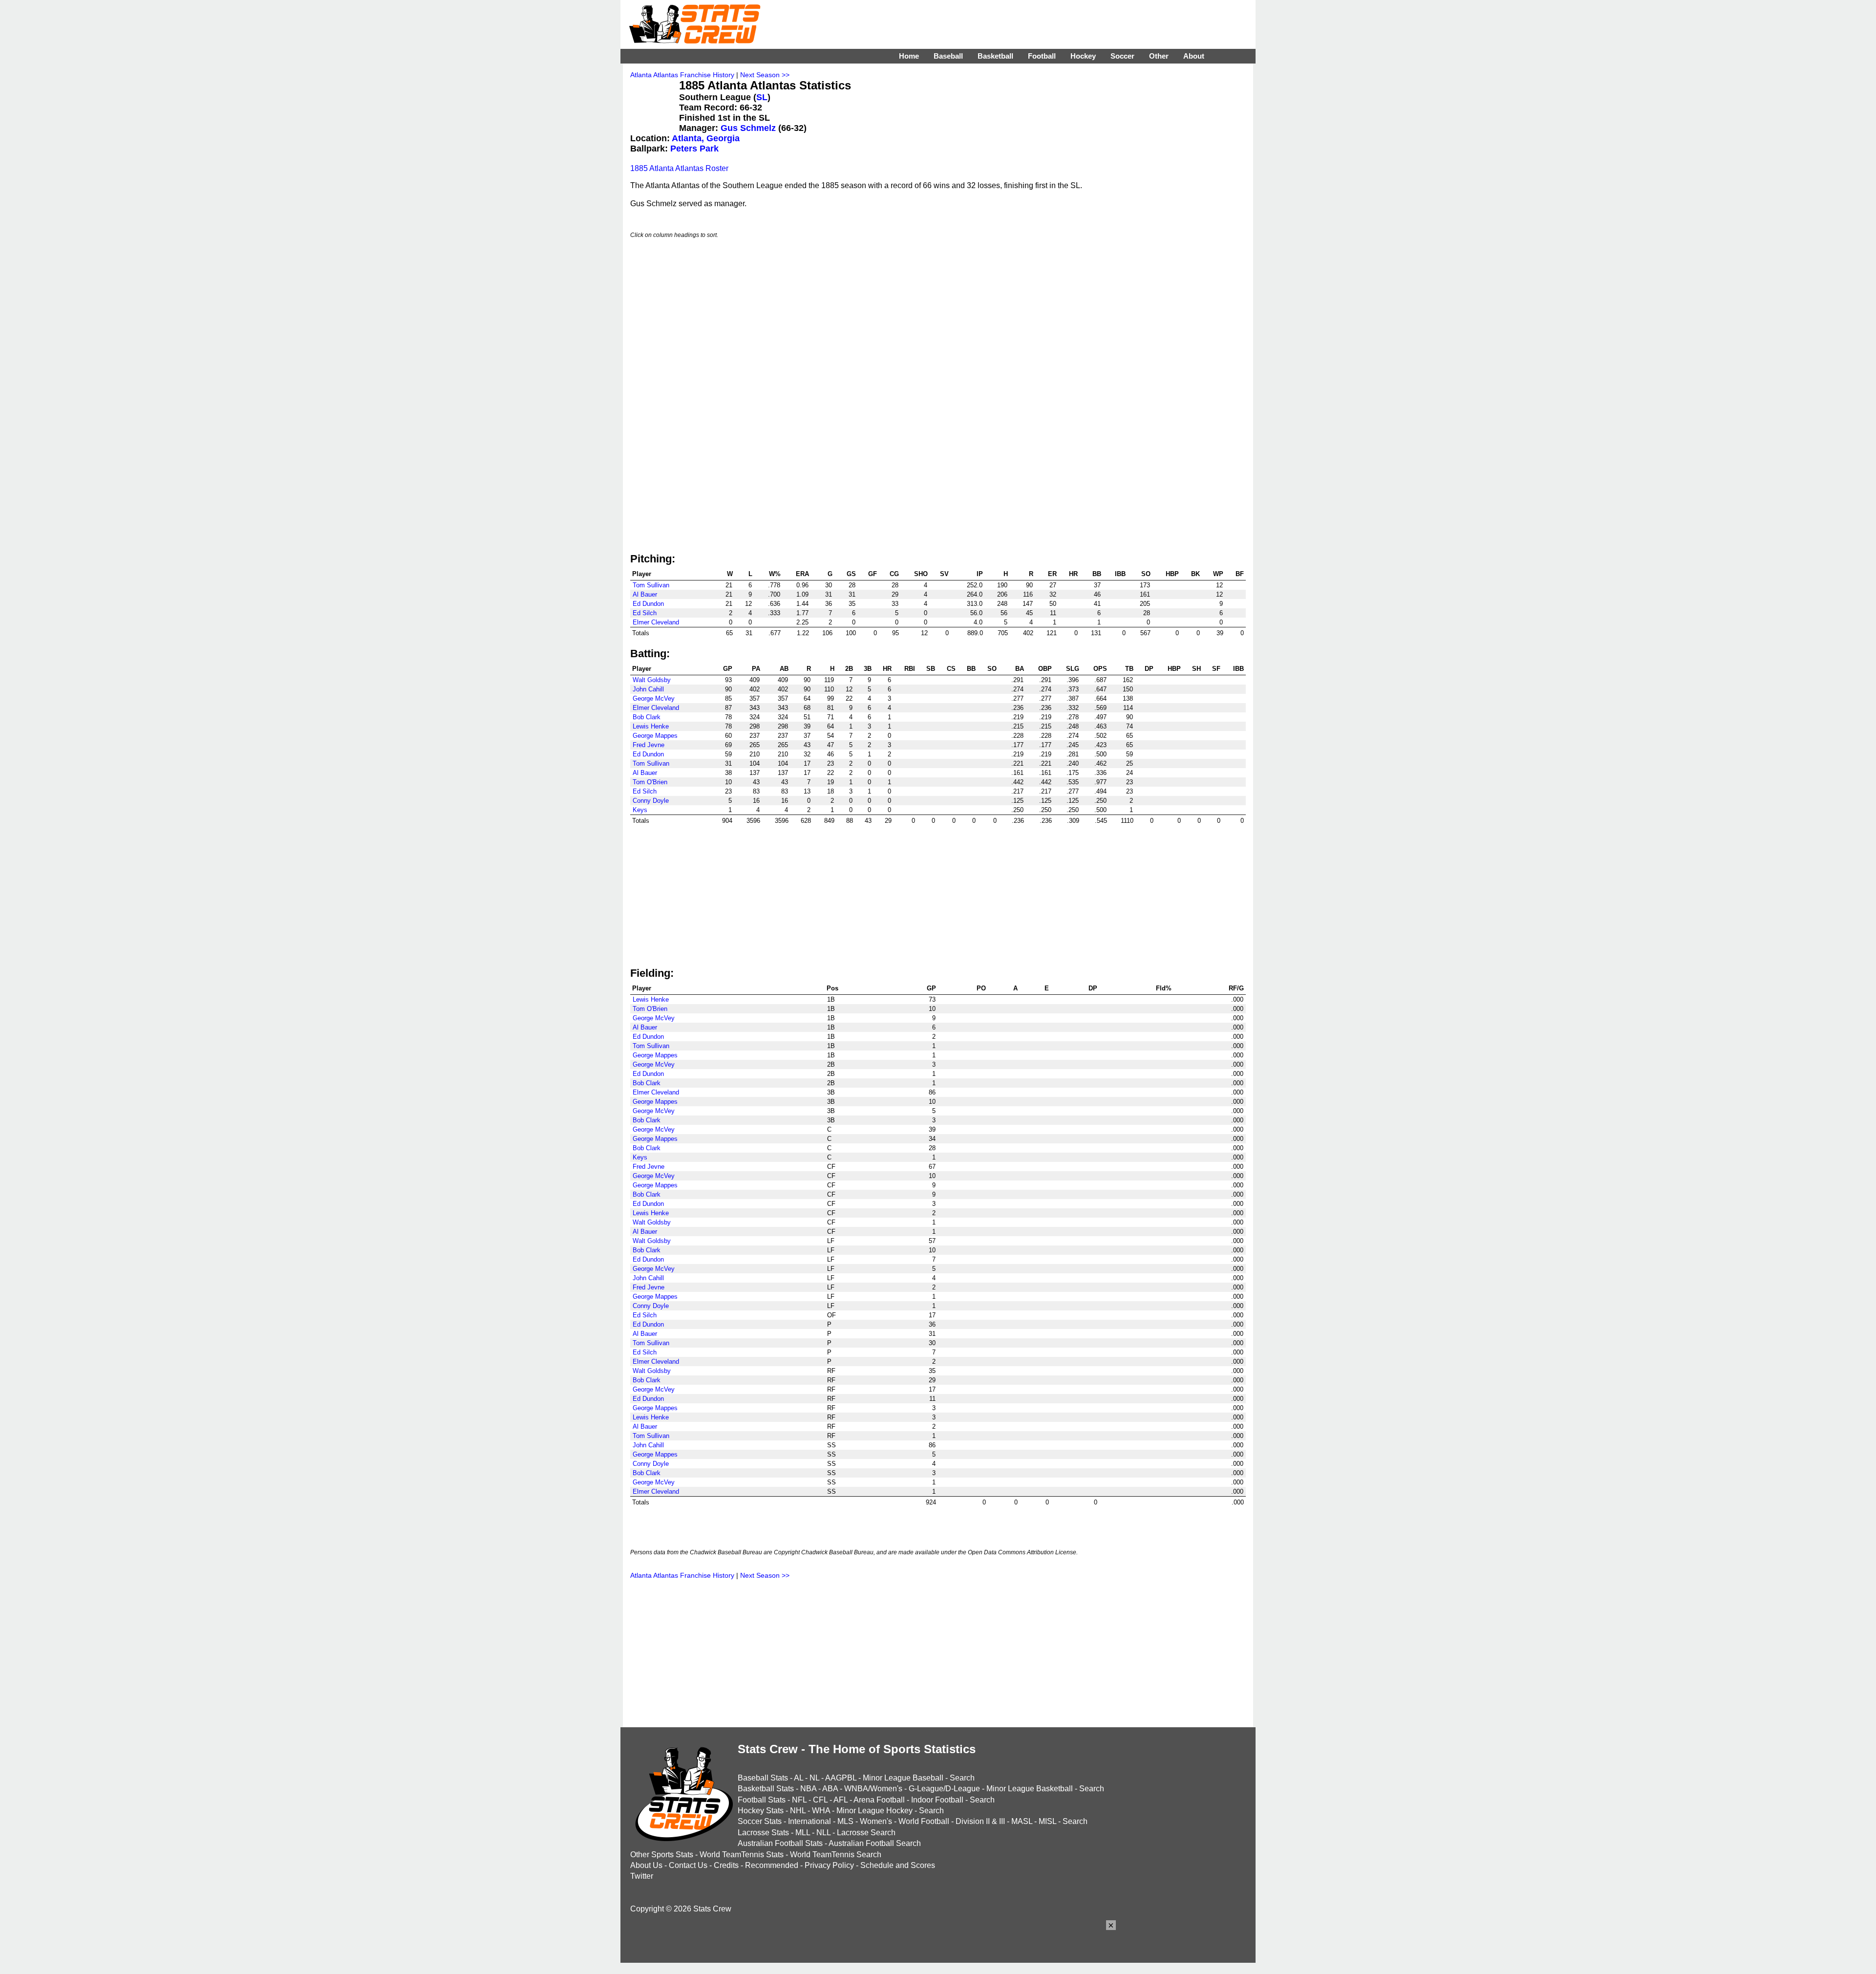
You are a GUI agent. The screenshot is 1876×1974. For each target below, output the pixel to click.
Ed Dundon (648, 604)
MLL (803, 1833)
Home (909, 56)
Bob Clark (647, 717)
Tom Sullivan (651, 585)
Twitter (642, 1876)
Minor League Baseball (903, 1778)
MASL (1022, 1821)
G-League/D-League (944, 1789)
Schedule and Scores (898, 1865)
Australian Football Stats (780, 1843)
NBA (808, 1789)
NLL (823, 1833)
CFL (820, 1800)
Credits (726, 1865)
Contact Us (688, 1865)
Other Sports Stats (662, 1855)
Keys (640, 810)
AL (799, 1778)
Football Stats (762, 1800)
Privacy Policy (829, 1865)
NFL (799, 1800)
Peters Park (694, 149)
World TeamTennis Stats (742, 1855)
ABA (830, 1789)
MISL (1047, 1821)
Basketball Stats (766, 1789)
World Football (924, 1821)
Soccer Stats (760, 1821)
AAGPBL (841, 1778)
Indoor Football (937, 1800)
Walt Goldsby (652, 680)
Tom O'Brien (650, 782)
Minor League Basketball (1030, 1789)
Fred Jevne (649, 745)
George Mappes (655, 736)
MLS (845, 1821)
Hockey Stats (761, 1811)
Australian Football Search (875, 1843)
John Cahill (648, 689)
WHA (821, 1811)
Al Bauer (645, 594)
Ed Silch (645, 613)
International (810, 1821)
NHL (798, 1811)
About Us (646, 1865)
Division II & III (980, 1821)
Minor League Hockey (874, 1811)
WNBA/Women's (873, 1789)
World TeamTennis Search (836, 1855)
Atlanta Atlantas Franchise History (682, 75)
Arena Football (879, 1800)
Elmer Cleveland (656, 622)
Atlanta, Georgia (706, 138)
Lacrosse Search (866, 1833)
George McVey (654, 698)
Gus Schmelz (748, 128)
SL (762, 97)
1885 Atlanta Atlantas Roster (679, 168)
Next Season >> (765, 75)
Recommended (772, 1865)
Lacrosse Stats (763, 1833)
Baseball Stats (763, 1778)
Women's (876, 1821)
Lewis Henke (651, 726)
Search (962, 1778)
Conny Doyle (651, 801)
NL (814, 1778)
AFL (841, 1800)
